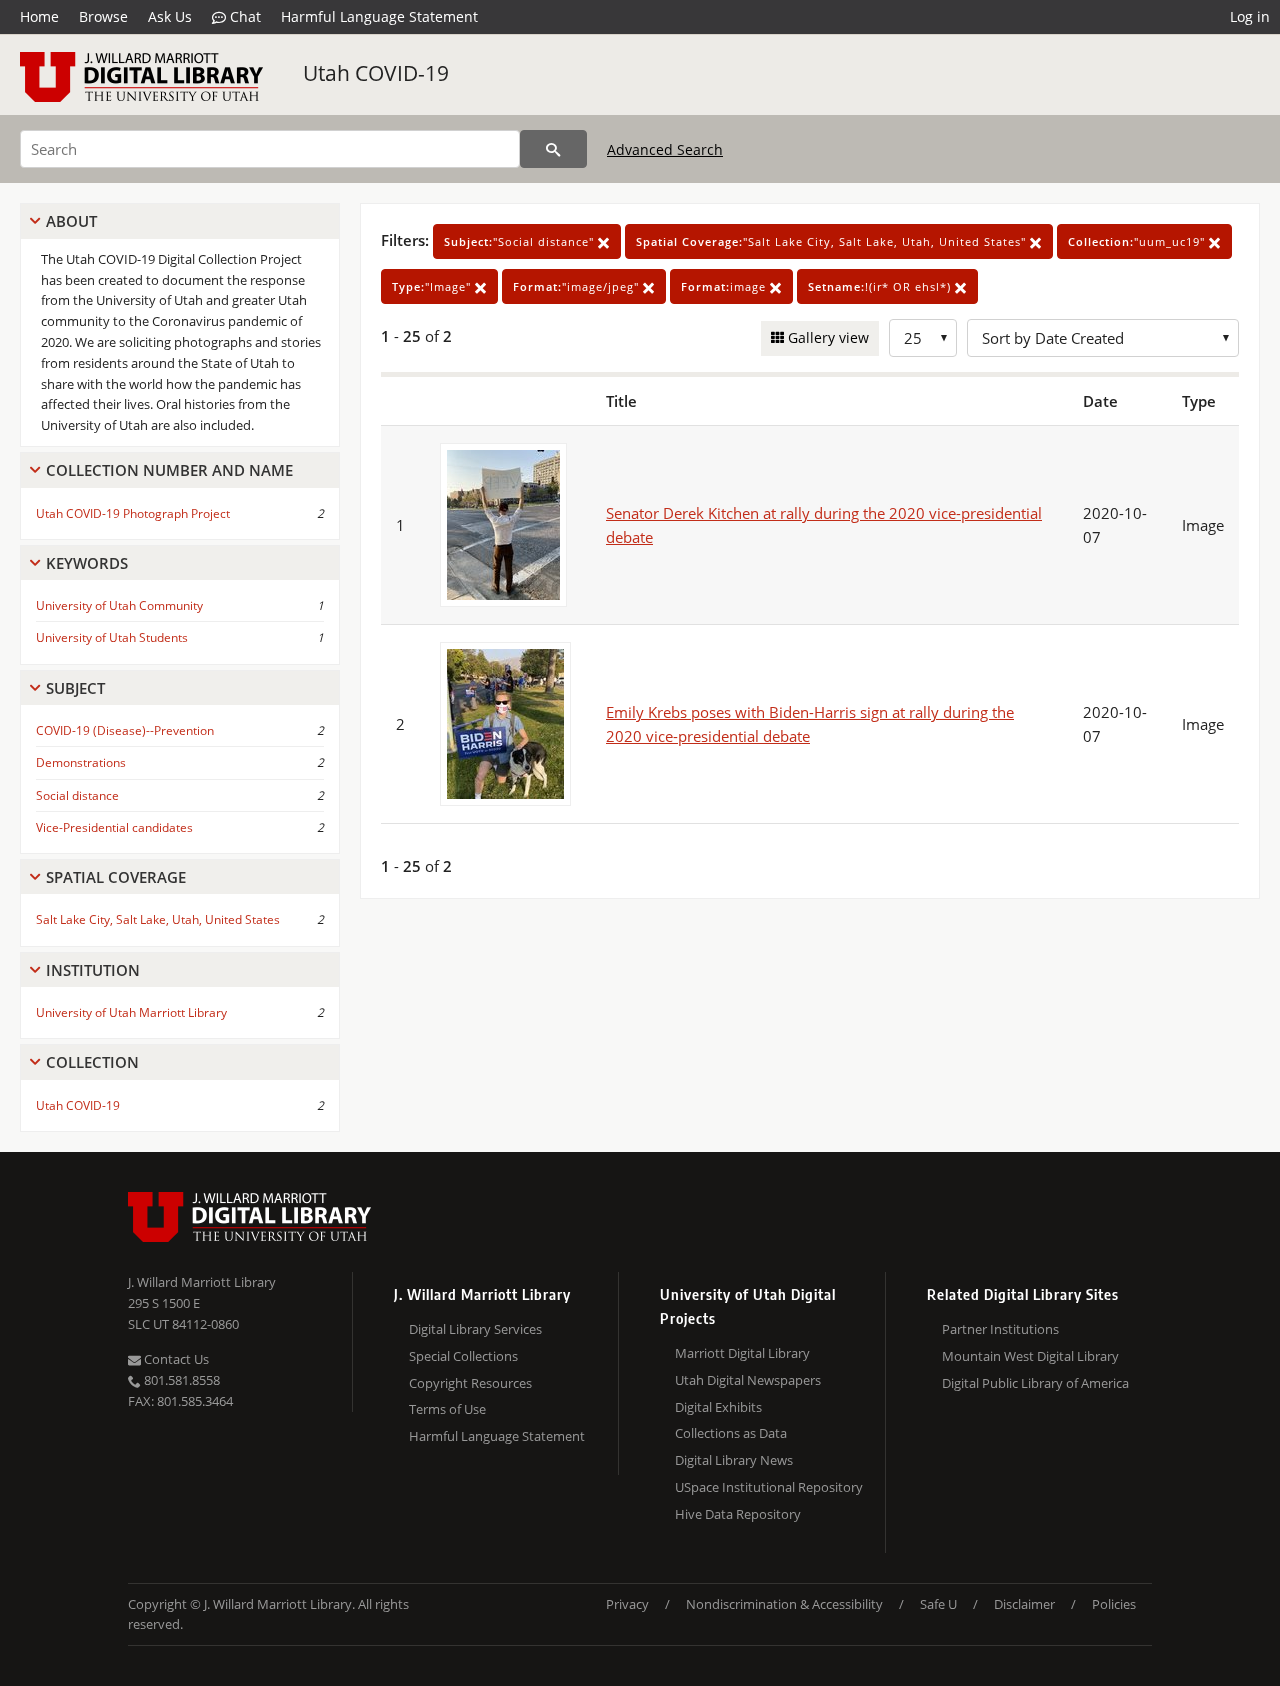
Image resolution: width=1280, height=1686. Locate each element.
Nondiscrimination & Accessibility (784, 1604)
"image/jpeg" (578, 286)
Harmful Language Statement (379, 16)
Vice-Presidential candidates (114, 827)
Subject (75, 688)
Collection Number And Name (169, 470)
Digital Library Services (475, 1329)
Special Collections (463, 1356)
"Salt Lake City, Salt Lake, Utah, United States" (833, 241)
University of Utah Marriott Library (131, 1012)
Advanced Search (665, 149)
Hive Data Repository (738, 1514)
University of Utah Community (119, 605)
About (71, 221)
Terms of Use (447, 1409)
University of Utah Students (112, 637)
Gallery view (826, 337)
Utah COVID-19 (376, 73)
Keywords (87, 563)
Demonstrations (81, 762)
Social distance (77, 795)
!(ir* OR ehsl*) (881, 286)
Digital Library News (734, 1460)
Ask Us (170, 16)
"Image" (433, 286)
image (725, 286)
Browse (103, 16)
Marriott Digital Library (742, 1353)
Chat (243, 16)
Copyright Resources (470, 1383)
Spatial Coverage (116, 877)
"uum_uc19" (1138, 241)
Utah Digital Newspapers (748, 1380)
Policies (1114, 1604)
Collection (92, 1062)
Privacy (627, 1604)
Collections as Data (731, 1433)
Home (39, 16)
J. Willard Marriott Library (202, 1282)
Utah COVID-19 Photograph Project (133, 513)
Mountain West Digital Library (1030, 1356)
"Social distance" (521, 241)
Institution (93, 970)
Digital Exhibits (718, 1407)
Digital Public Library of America (1035, 1383)
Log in (1250, 16)
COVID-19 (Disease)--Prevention (125, 730)
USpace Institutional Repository (769, 1487)
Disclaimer (1024, 1604)
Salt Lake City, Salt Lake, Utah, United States (158, 919)
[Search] (553, 149)
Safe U (938, 1604)
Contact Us (175, 1359)
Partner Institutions (1000, 1329)
